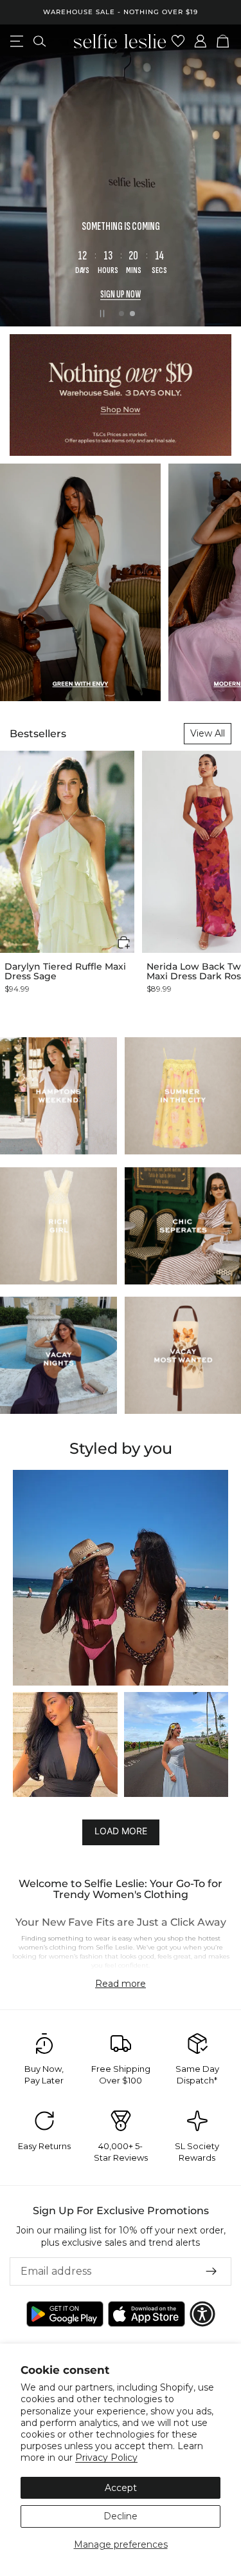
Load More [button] (121, 1831)
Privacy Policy (106, 2458)
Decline (121, 2516)
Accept (121, 2488)
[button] (124, 942)
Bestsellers (38, 734)
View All (208, 733)
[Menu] (17, 41)
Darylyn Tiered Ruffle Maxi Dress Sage (65, 972)
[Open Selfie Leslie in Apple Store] (147, 2314)
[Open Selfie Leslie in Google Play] (65, 2314)
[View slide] (121, 175)
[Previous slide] (21, 175)
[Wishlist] (178, 41)
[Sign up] (211, 2271)
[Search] (40, 41)
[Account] (201, 41)
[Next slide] (220, 175)
